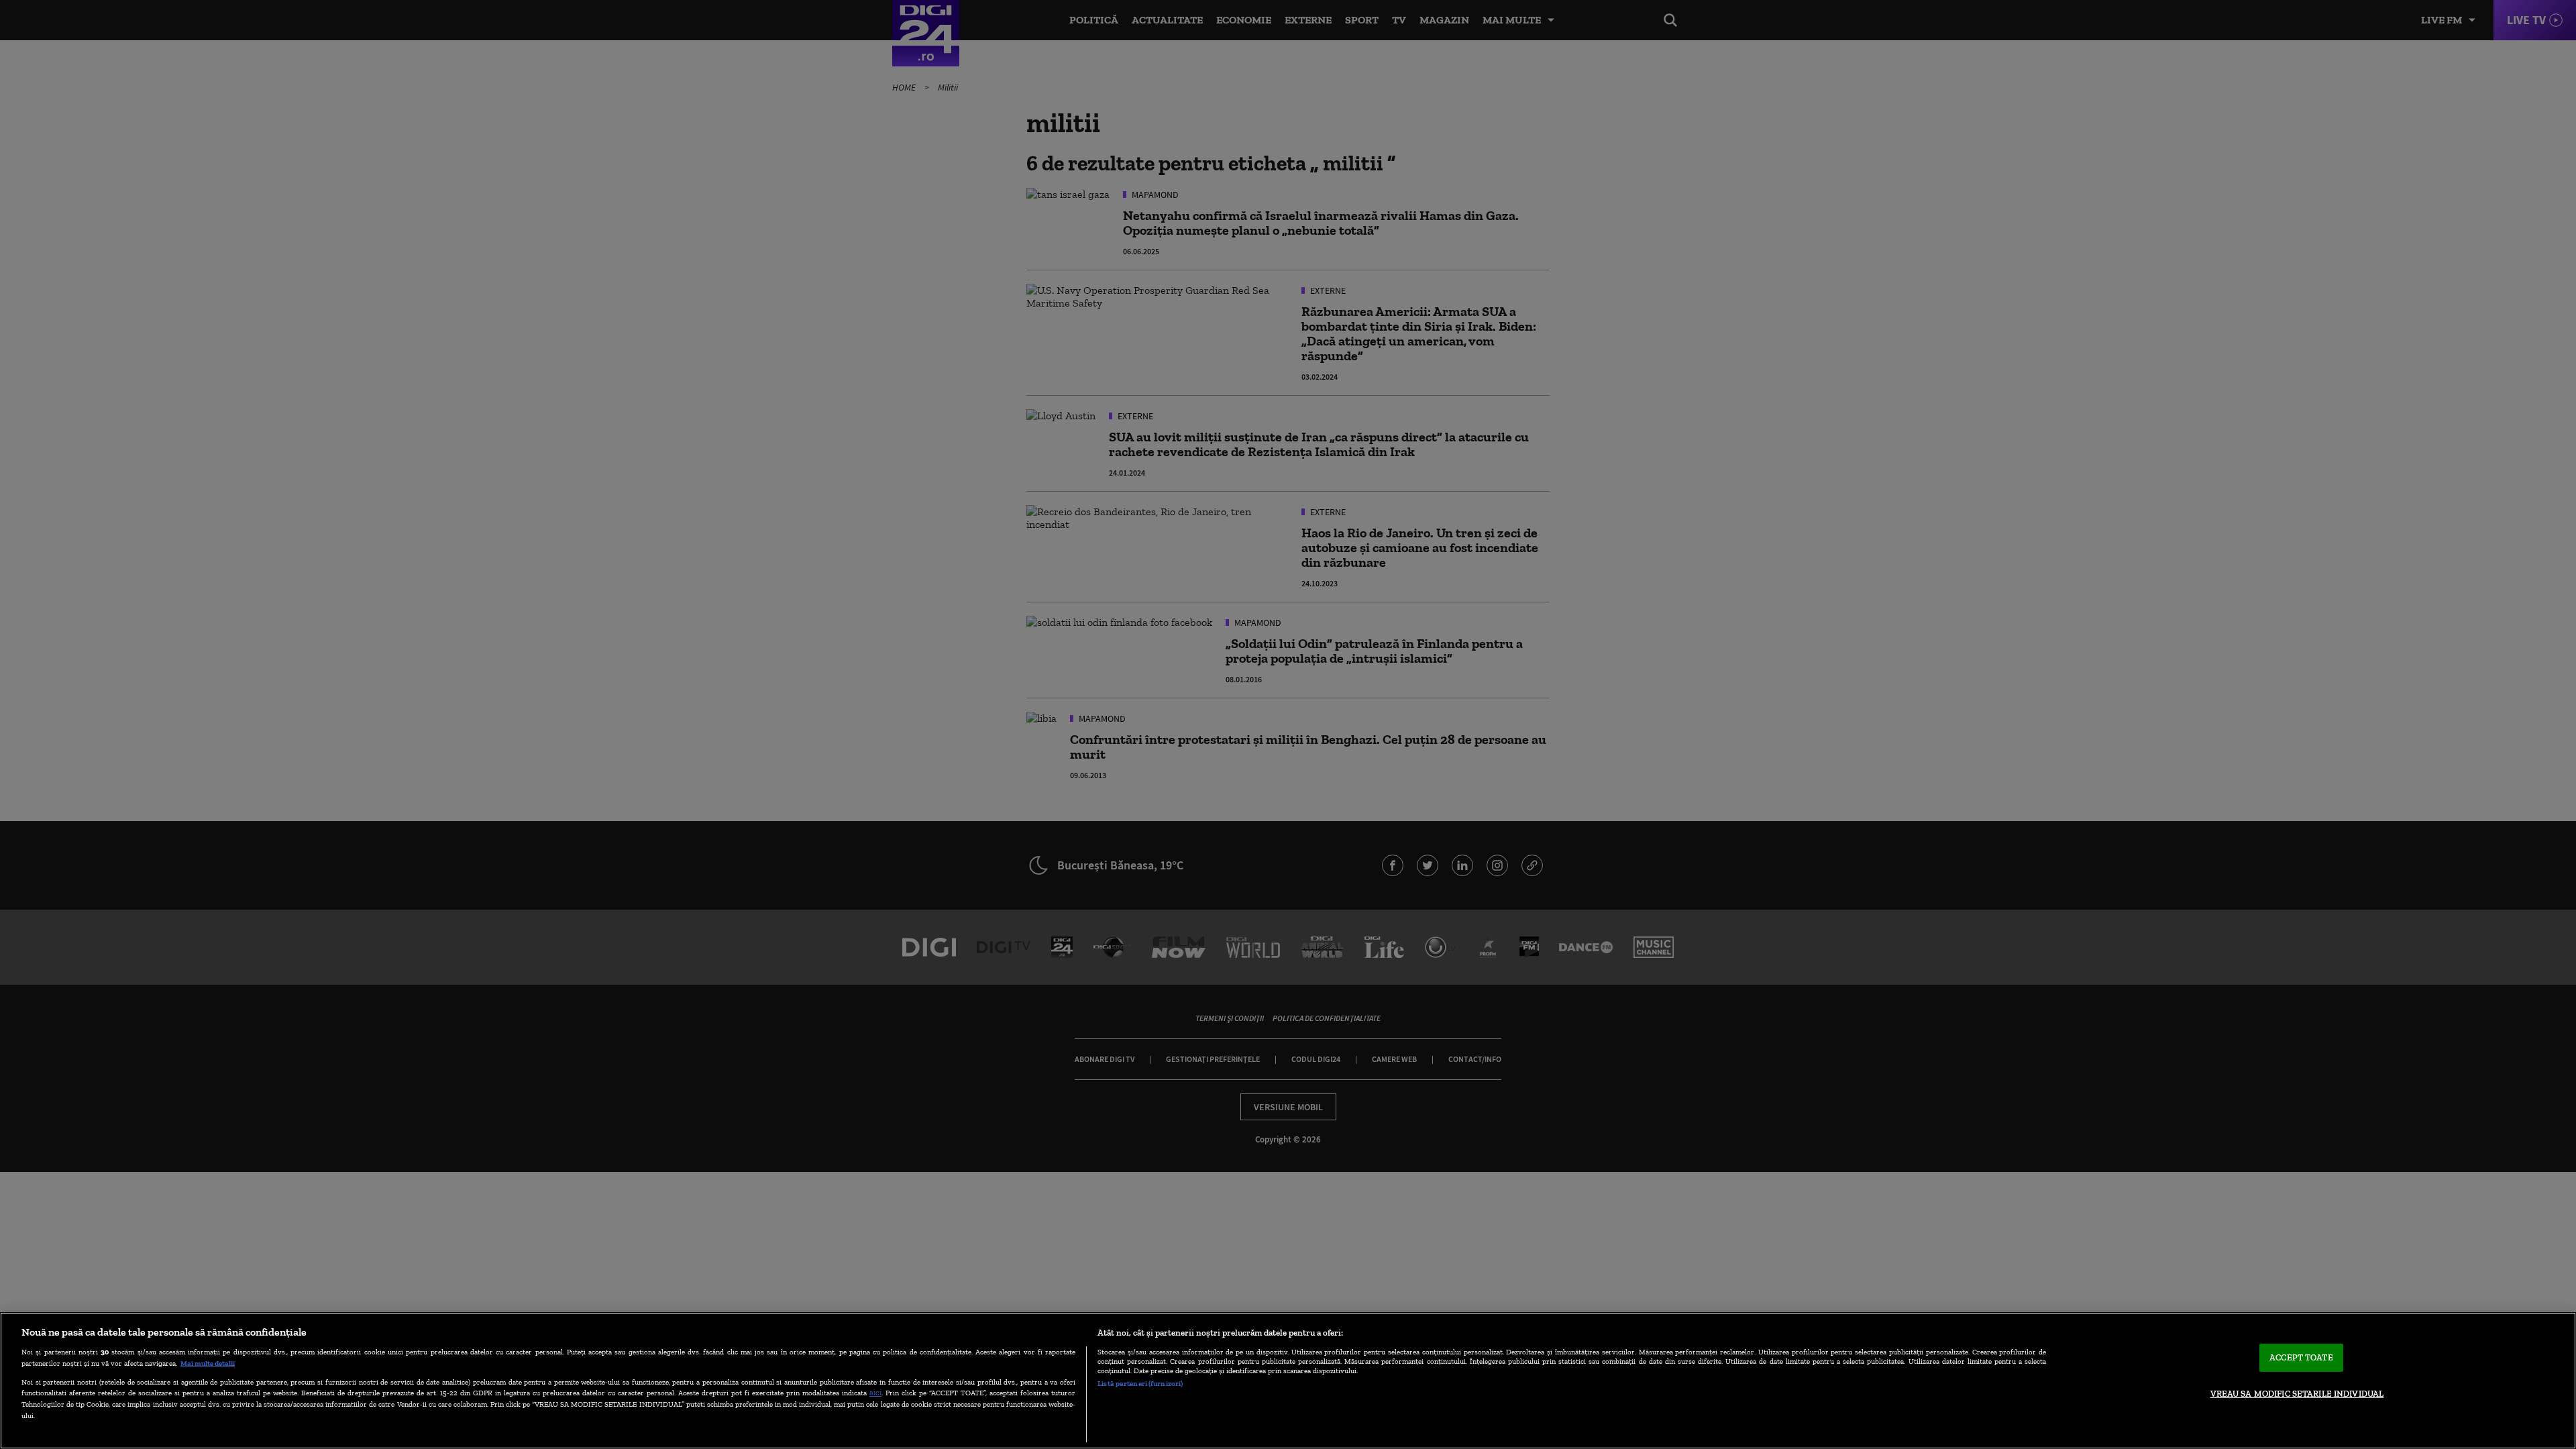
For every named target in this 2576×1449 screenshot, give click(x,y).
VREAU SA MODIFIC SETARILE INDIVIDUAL (2297, 1394)
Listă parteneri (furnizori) (1140, 1383)
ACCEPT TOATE (2301, 1357)
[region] (1288, 1381)
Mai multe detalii (208, 1363)
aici (875, 1392)
